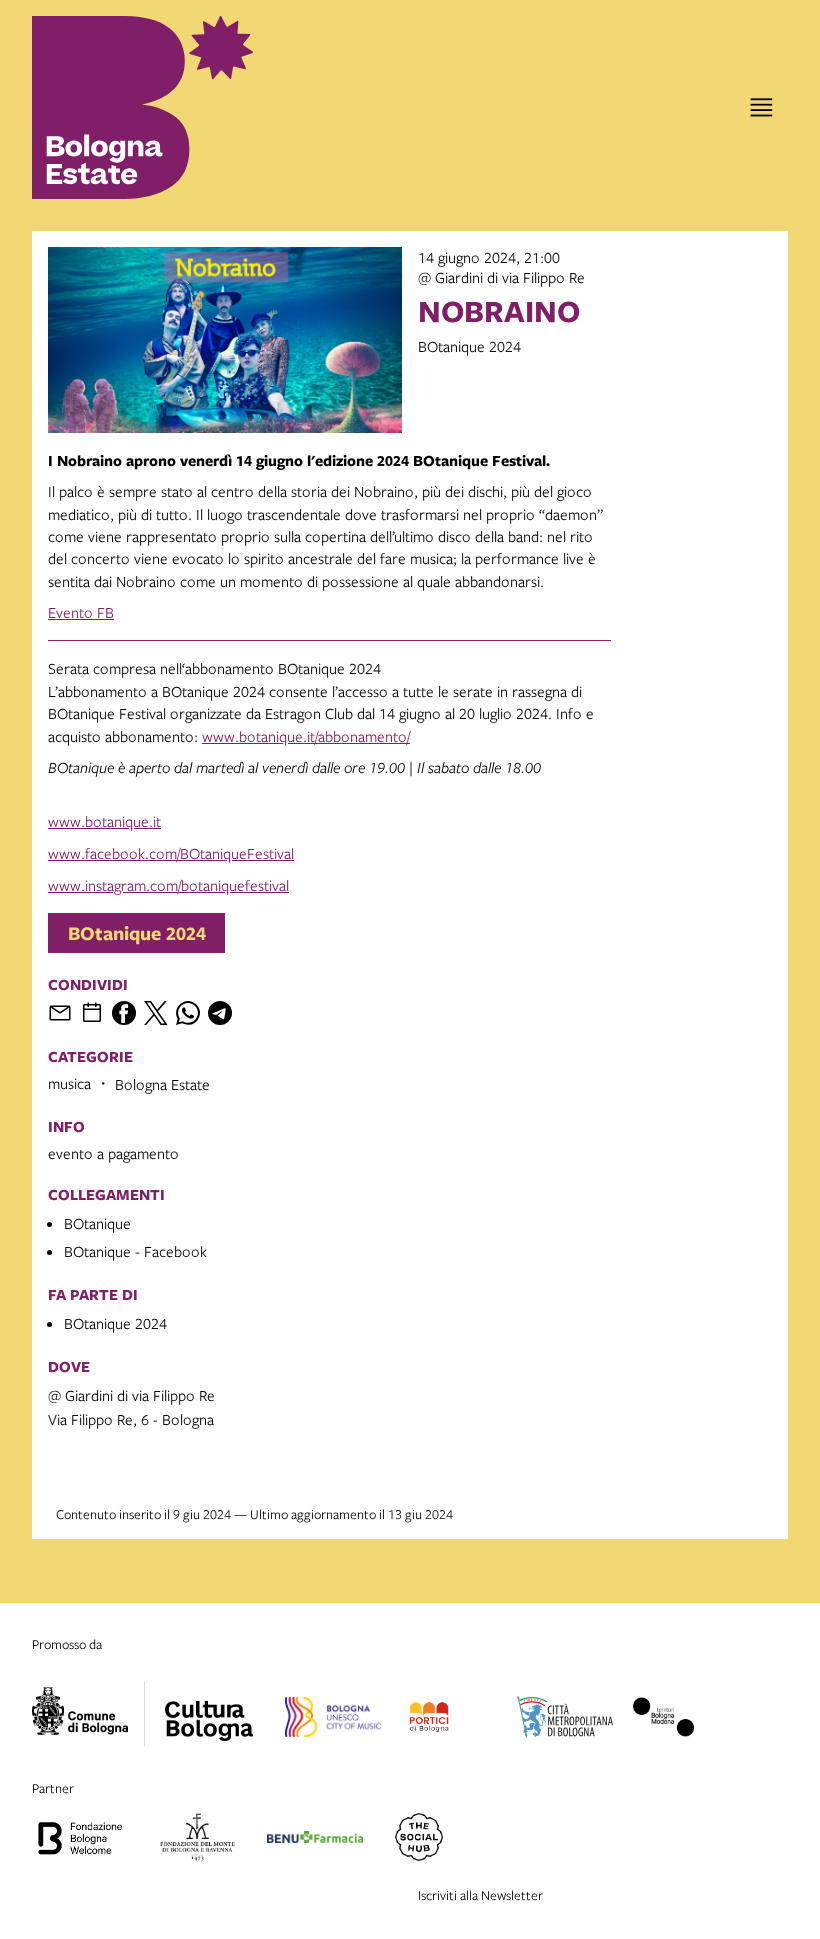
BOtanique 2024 (137, 933)
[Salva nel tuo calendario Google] (92, 1013)
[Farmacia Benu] (315, 1840)
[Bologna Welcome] (80, 1840)
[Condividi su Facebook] (124, 1013)
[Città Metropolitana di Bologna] (565, 1720)
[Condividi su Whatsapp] (188, 1013)
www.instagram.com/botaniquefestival (168, 885)
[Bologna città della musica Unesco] (333, 1720)
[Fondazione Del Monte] (197, 1840)
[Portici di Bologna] (428, 1720)
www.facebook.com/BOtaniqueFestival (171, 853)
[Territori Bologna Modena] (664, 1720)
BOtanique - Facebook (135, 1251)
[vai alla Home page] (120, 107)
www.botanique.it (104, 821)
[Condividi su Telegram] (220, 1013)
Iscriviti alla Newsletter (480, 1895)
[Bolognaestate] (209, 1708)
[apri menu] (761, 107)
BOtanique (97, 1223)
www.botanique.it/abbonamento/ (306, 736)
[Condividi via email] (60, 1013)
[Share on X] (156, 1013)
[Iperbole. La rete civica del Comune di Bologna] (88, 1714)
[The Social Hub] (419, 1840)
